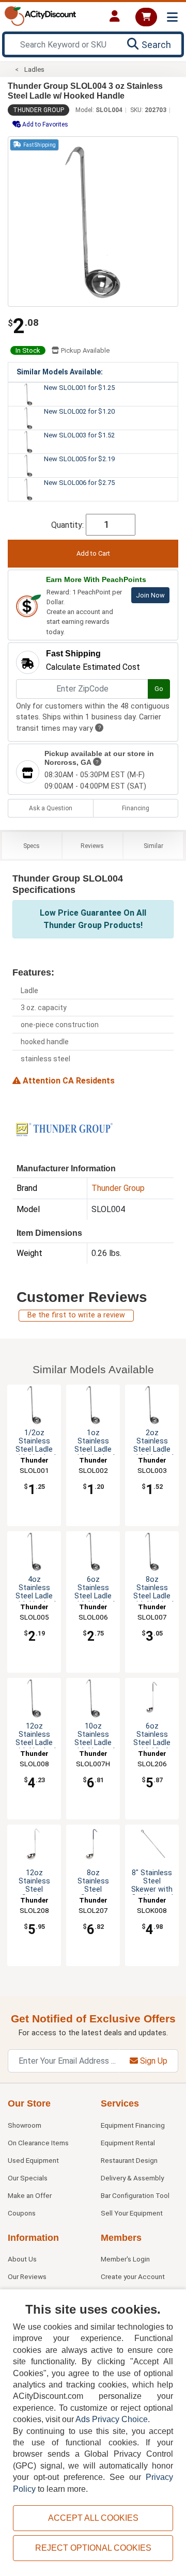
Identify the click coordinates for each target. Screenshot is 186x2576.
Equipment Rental (128, 2143)
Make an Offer (30, 2195)
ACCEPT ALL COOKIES (93, 2518)
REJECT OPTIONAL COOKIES (93, 2548)
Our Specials (28, 2178)
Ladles (34, 69)
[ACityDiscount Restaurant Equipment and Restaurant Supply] (40, 15)
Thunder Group (38, 110)
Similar (153, 846)
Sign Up (153, 2061)
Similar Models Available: (60, 372)
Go (159, 689)
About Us (22, 2259)
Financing (136, 808)
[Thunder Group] (64, 1129)
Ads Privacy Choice (112, 2419)
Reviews (92, 846)
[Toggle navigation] (172, 17)
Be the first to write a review (76, 1315)
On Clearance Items (38, 2143)
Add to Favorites (44, 124)
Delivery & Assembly (132, 2178)
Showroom (25, 2125)
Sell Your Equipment (132, 2213)
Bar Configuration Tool (135, 2195)
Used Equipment (33, 2160)
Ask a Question (51, 808)
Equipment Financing (133, 2125)
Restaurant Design (129, 2160)
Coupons (22, 2213)
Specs (32, 846)
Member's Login (125, 2259)
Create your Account (133, 2276)
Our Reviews (27, 2276)
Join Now (150, 595)
